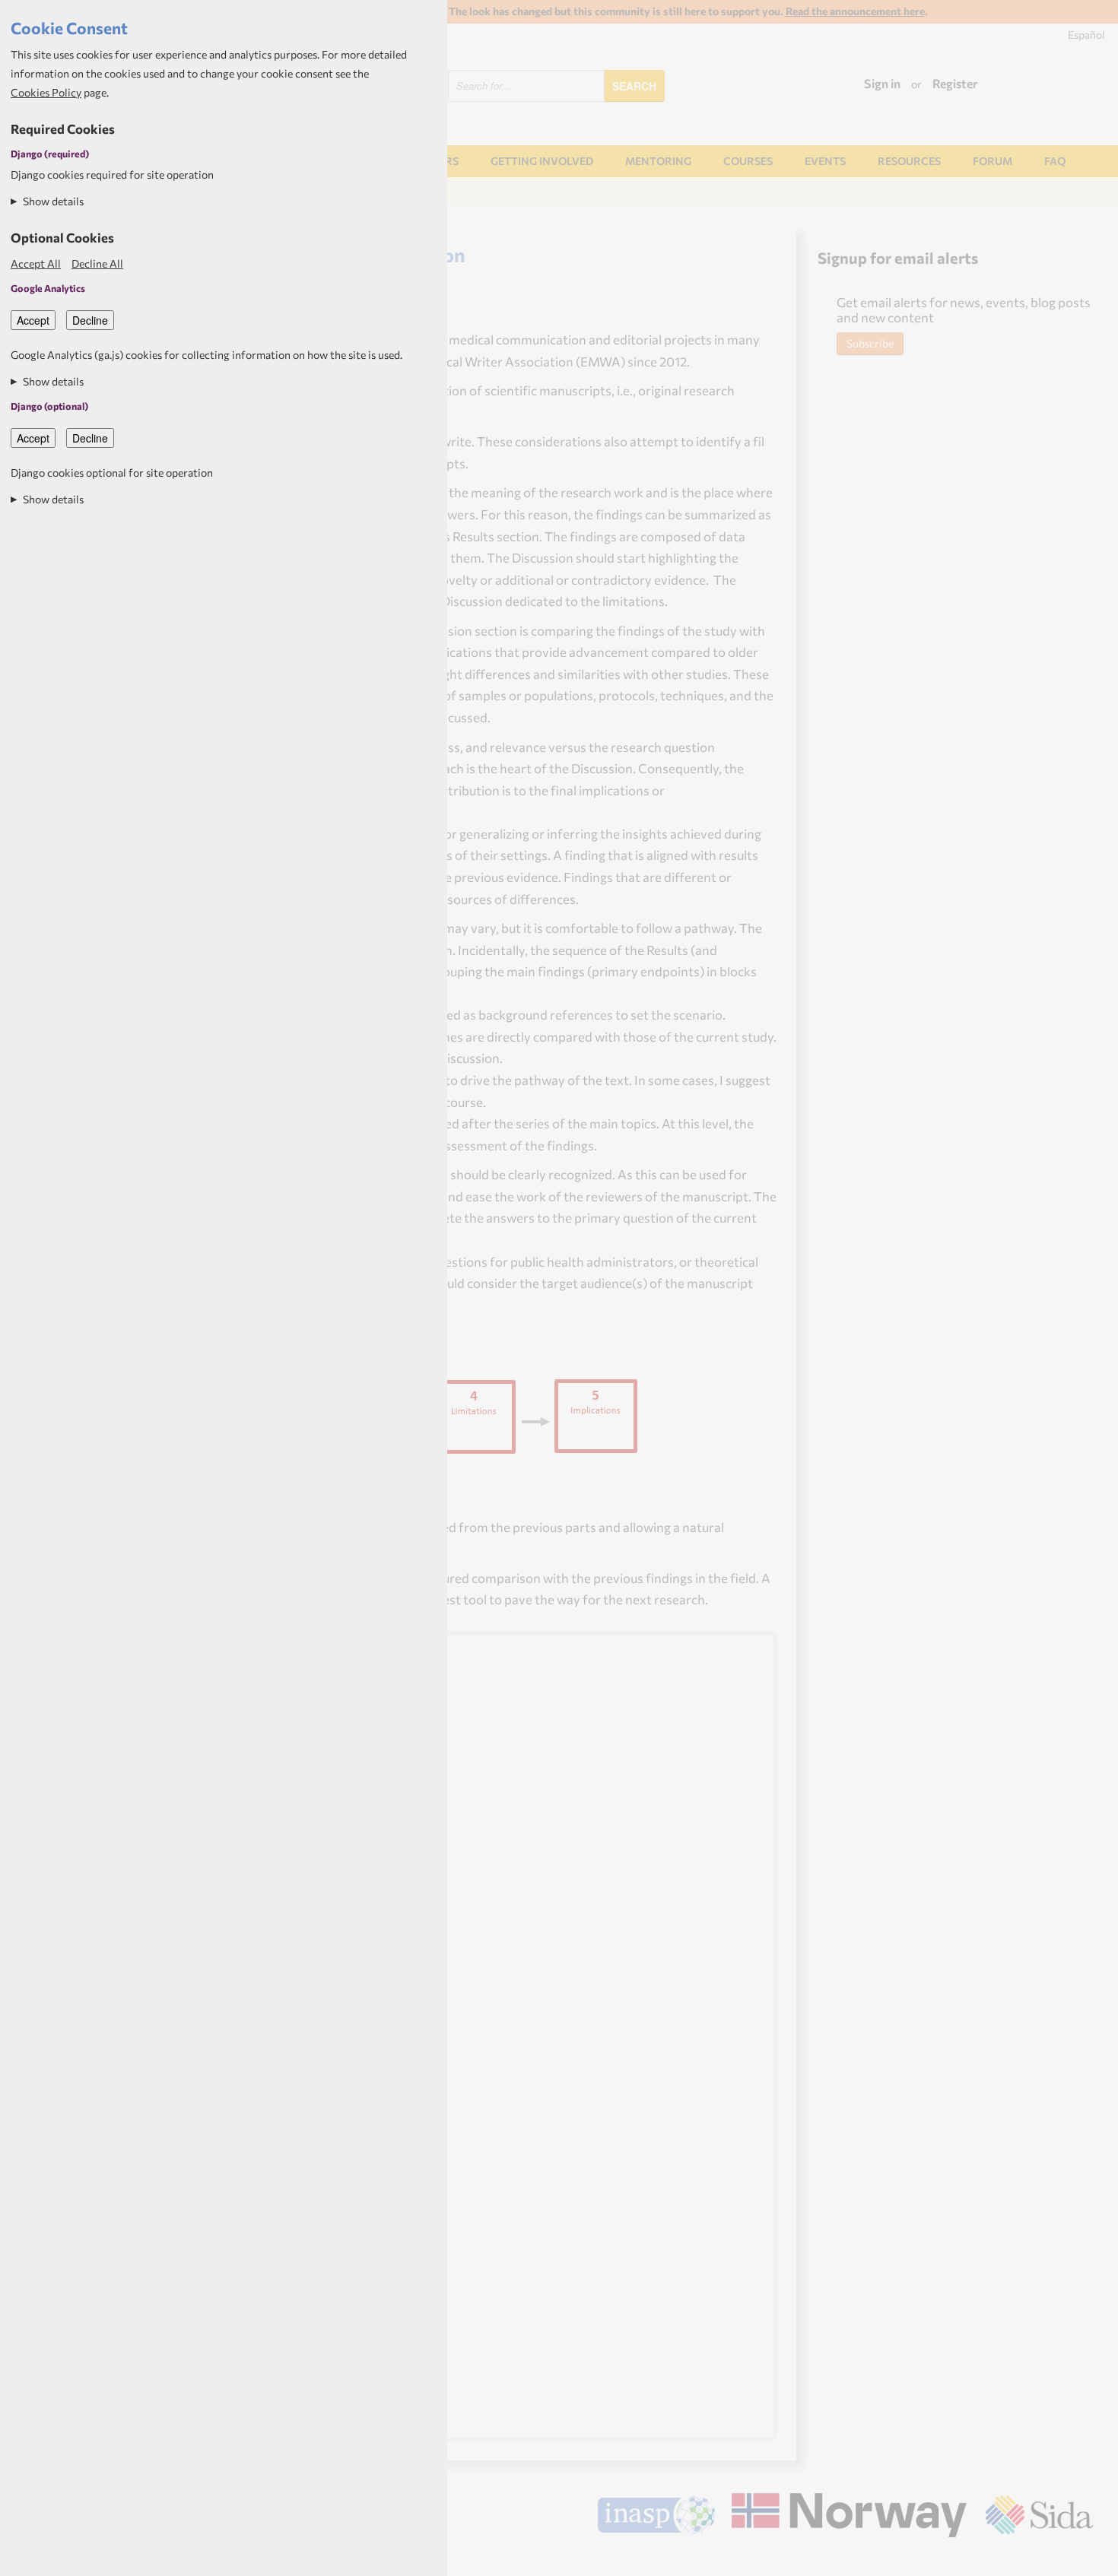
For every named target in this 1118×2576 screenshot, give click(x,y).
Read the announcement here (855, 11)
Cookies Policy (46, 92)
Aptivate (1080, 2559)
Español (1086, 35)
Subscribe (870, 343)
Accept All (36, 263)
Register (955, 83)
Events (825, 161)
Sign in (882, 83)
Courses (748, 161)
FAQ (1055, 161)
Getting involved (542, 161)
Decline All (97, 263)
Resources (909, 161)
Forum (993, 161)
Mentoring (658, 161)
